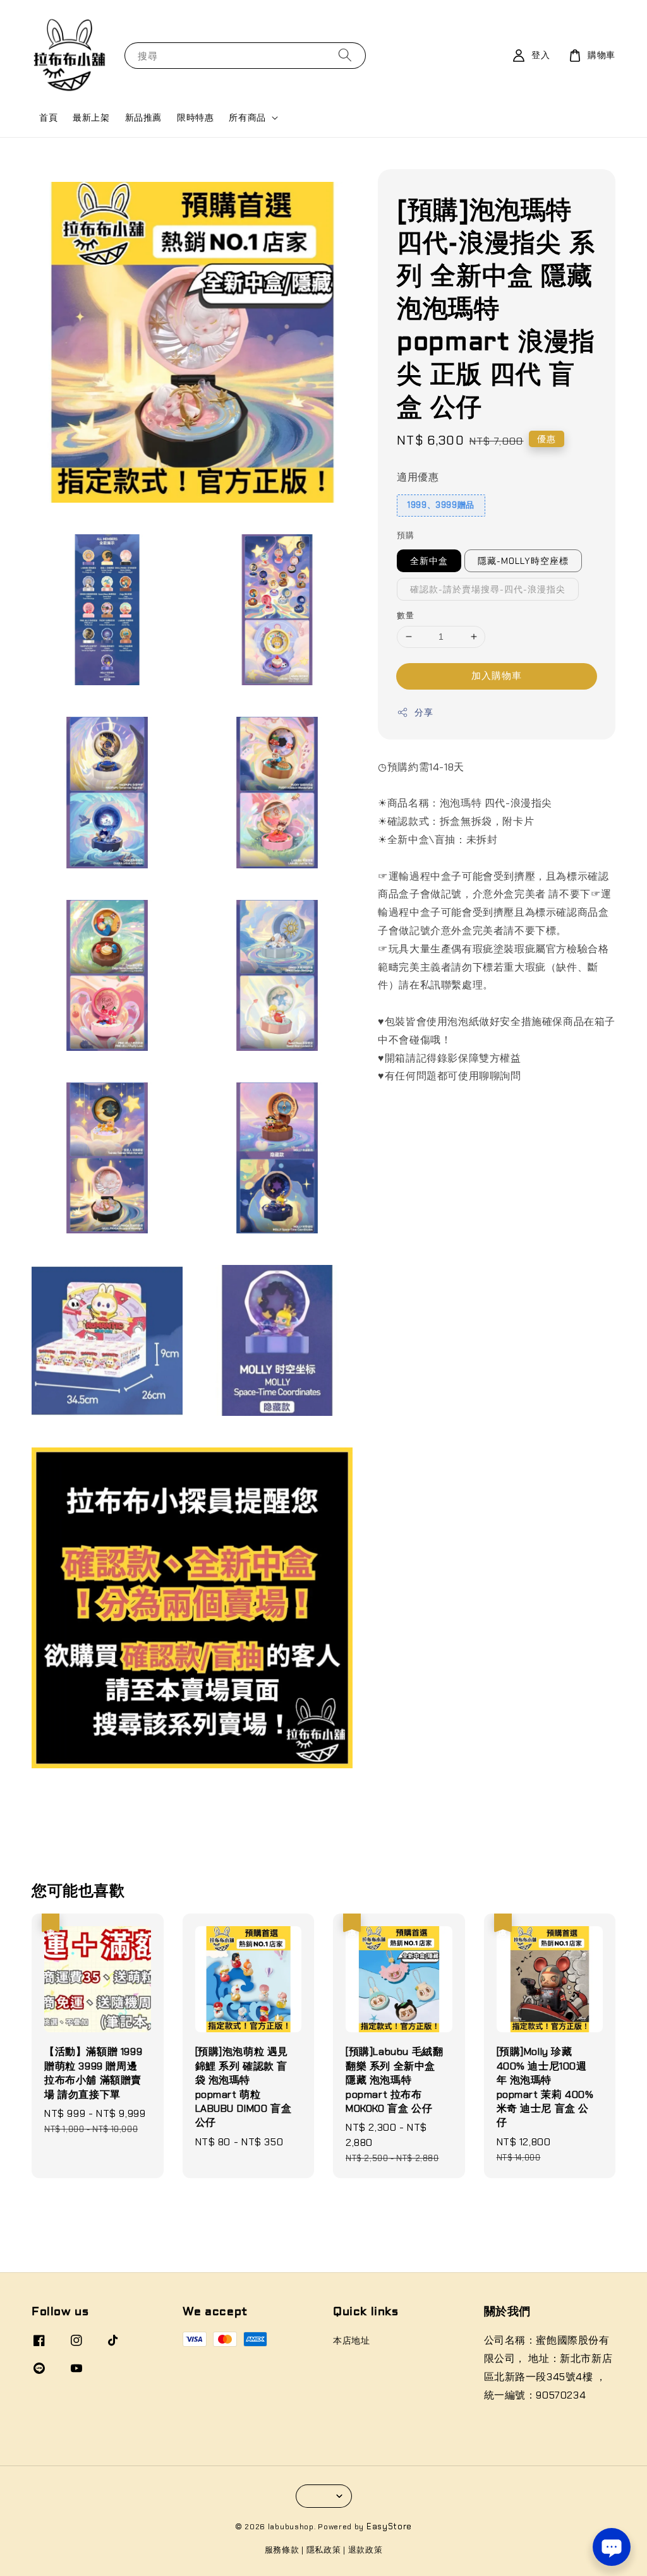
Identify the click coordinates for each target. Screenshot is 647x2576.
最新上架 (91, 117)
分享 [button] (424, 712)
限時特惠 (195, 117)
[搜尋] (345, 55)
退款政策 (366, 2550)
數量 (405, 615)
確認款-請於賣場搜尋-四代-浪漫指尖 (488, 589)
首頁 (48, 117)
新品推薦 (143, 117)
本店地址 (351, 2340)
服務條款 (282, 2550)
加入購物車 (497, 676)
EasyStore (389, 2526)
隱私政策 (324, 2550)
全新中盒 (429, 561)
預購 (405, 535)
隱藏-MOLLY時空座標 (523, 561)
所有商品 (247, 117)
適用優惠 (418, 477)
